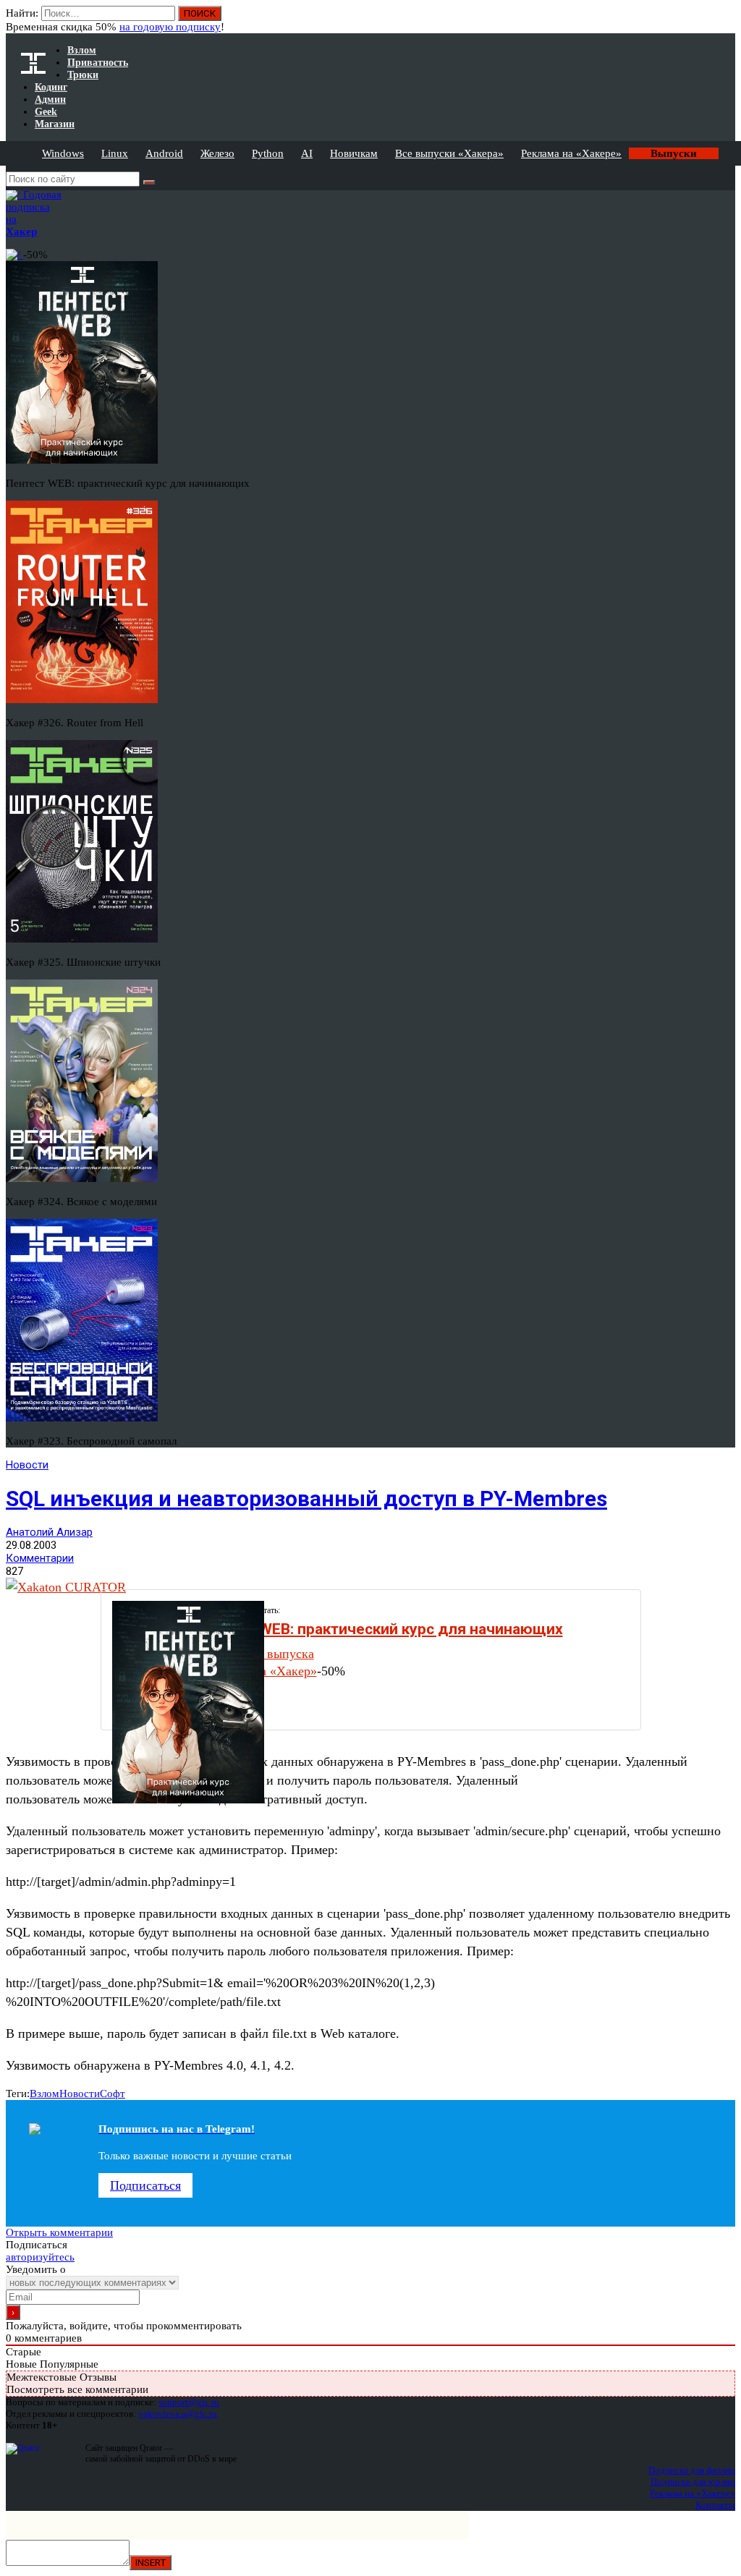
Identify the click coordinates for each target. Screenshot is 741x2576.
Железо (217, 153)
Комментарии (40, 1558)
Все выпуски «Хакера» (449, 153)
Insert (151, 2563)
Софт (113, 2093)
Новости (27, 1465)
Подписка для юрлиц (693, 2482)
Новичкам (354, 153)
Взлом (45, 2093)
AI (307, 153)
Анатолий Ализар (49, 1532)
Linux (115, 153)
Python (268, 153)
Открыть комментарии (59, 2232)
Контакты (715, 2505)
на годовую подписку (170, 27)
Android (164, 153)
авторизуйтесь (40, 2257)
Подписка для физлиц (692, 2470)
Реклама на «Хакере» (571, 153)
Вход (725, 20)
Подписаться (145, 2185)
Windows (63, 153)
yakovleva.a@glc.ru (178, 2414)
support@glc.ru (189, 2402)
